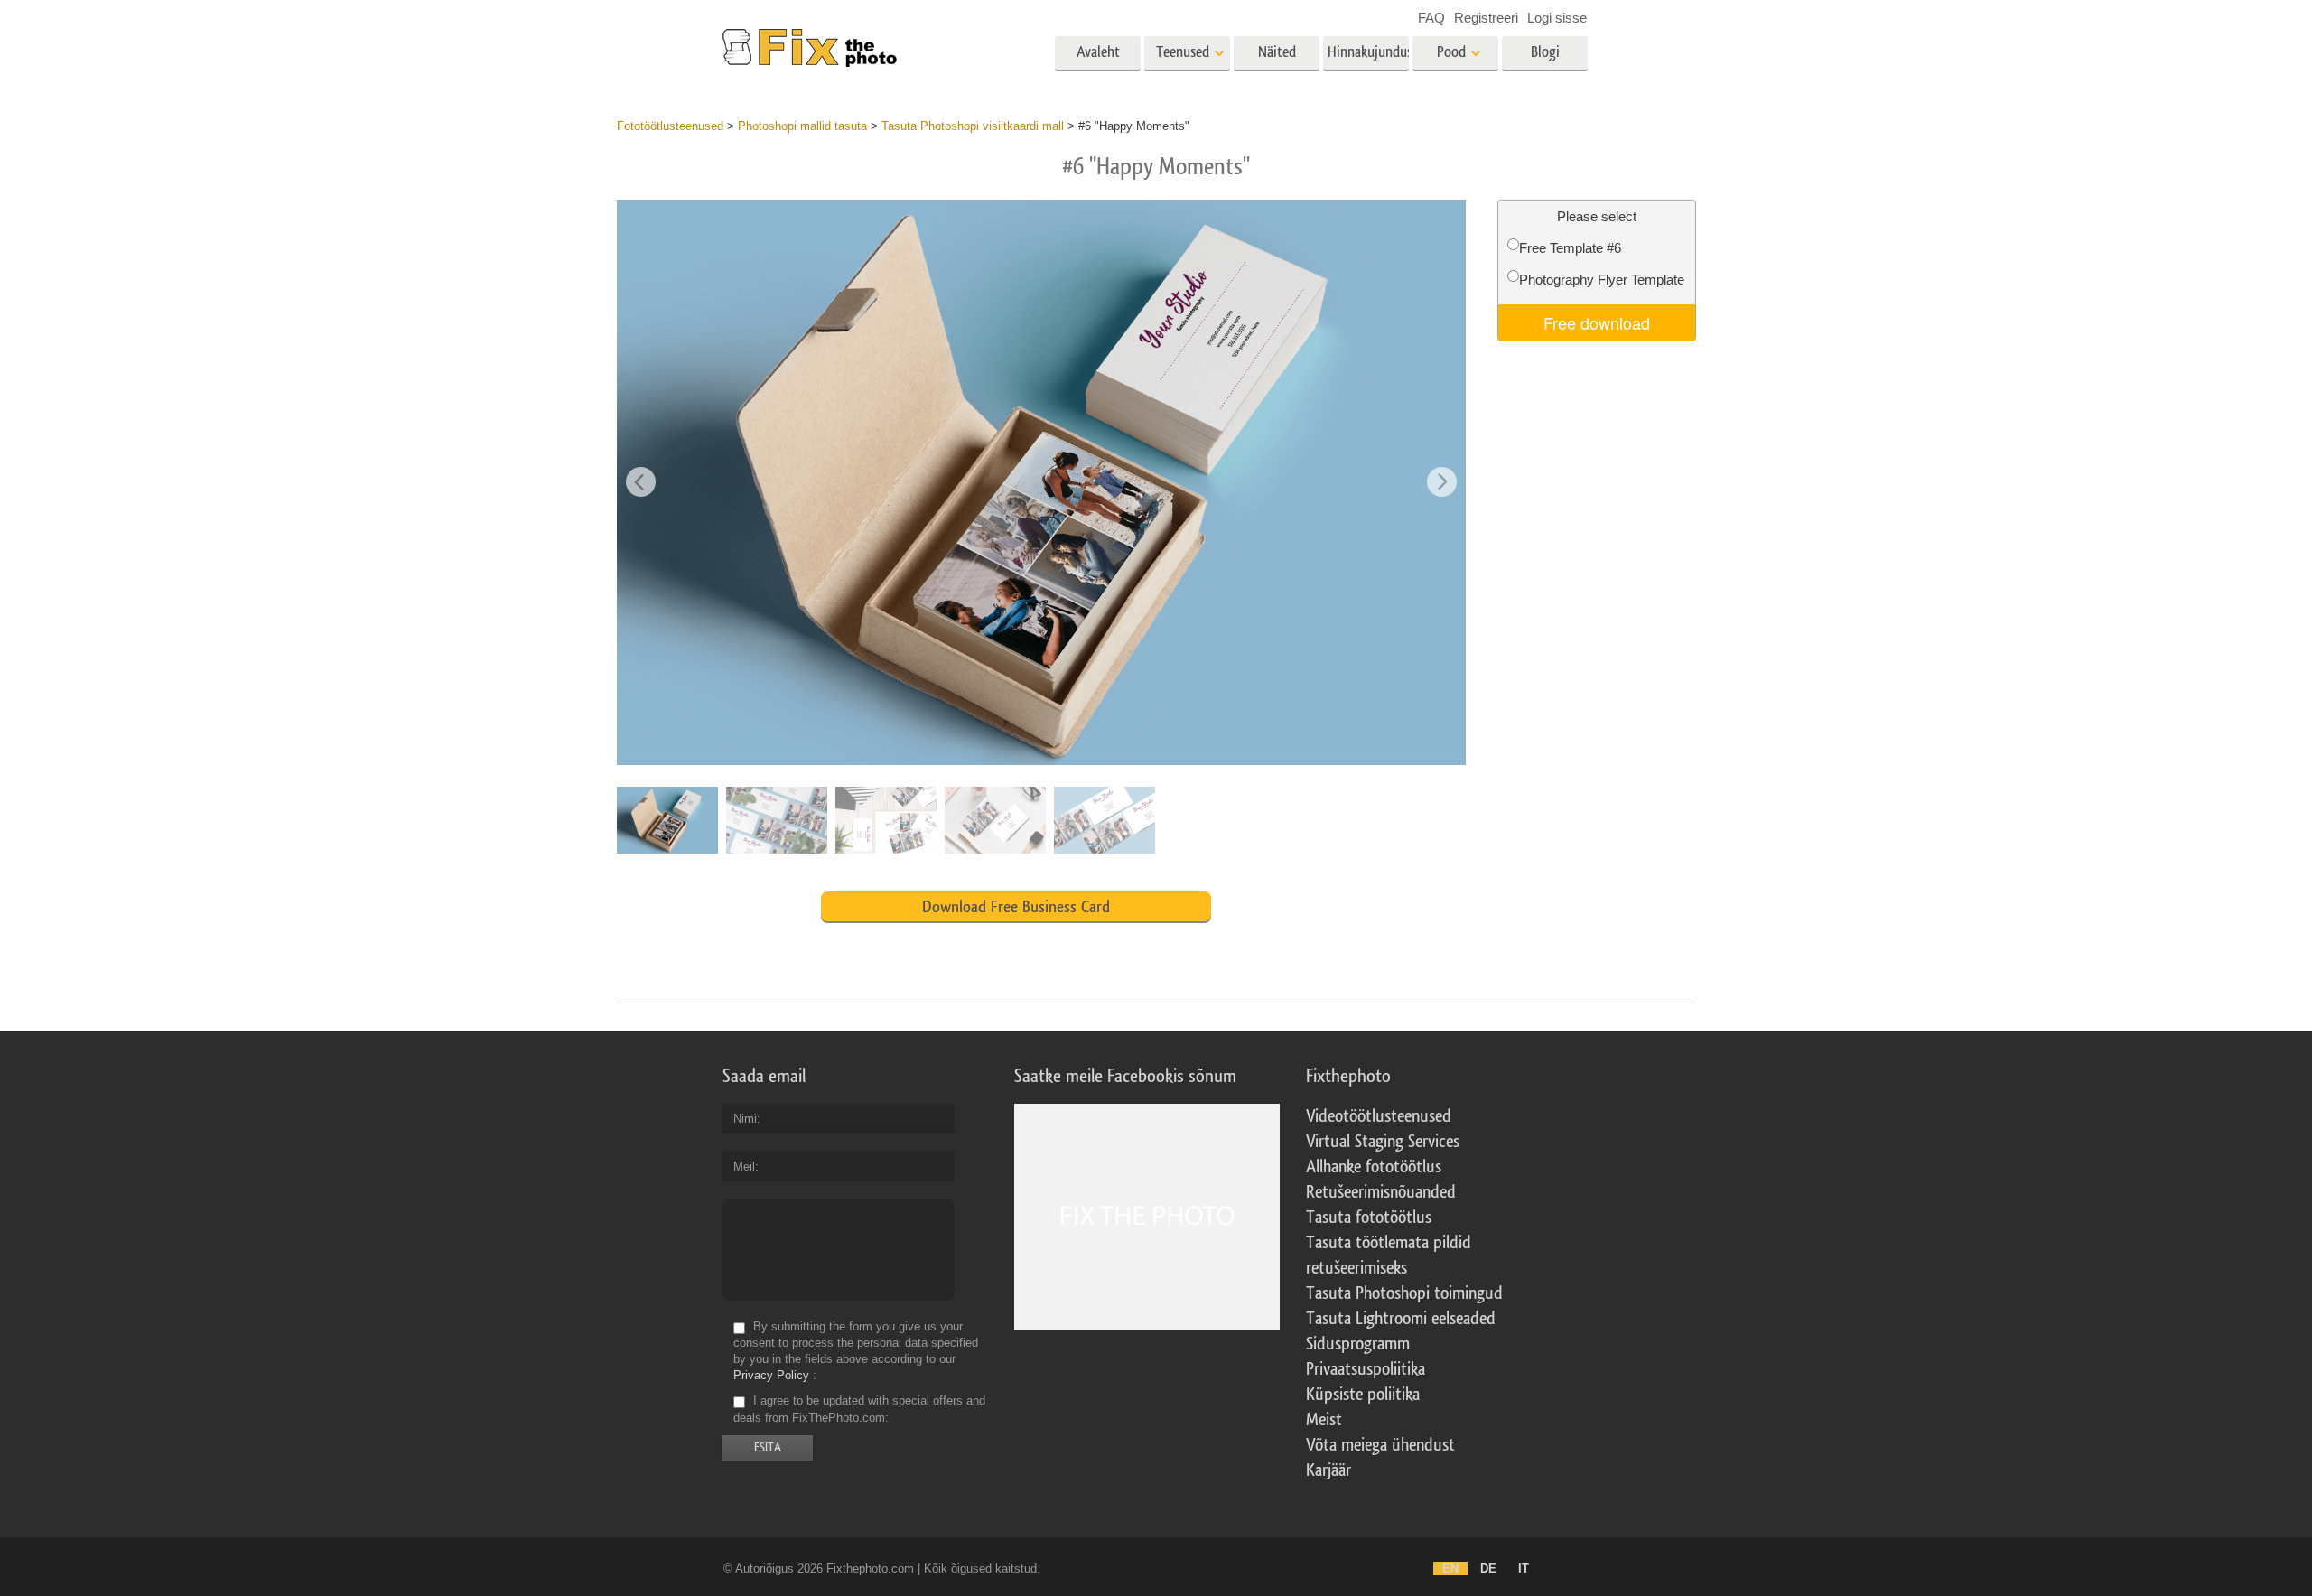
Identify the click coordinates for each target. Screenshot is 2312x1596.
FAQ (1431, 18)
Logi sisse (1557, 18)
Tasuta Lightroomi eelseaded (1401, 1319)
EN (1450, 1568)
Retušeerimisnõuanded (1381, 1192)
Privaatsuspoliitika (1366, 1369)
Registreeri (1486, 18)
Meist (1324, 1420)
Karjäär (1328, 1470)
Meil (744, 1167)
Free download (1597, 322)
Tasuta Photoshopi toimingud (1404, 1293)
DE (1488, 1568)
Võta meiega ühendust (1380, 1445)
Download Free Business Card (1016, 907)
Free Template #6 (1570, 248)
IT (1524, 1568)
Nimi (745, 1119)
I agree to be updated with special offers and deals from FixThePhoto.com (859, 1409)
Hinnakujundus (1368, 52)
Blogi (1545, 52)
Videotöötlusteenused (1379, 1116)
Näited (1277, 52)
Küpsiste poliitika (1363, 1395)
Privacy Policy (771, 1375)
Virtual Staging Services (1383, 1142)
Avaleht (1098, 52)
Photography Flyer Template (1602, 280)
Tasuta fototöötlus (1369, 1218)
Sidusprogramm (1358, 1344)
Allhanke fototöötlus (1374, 1167)
